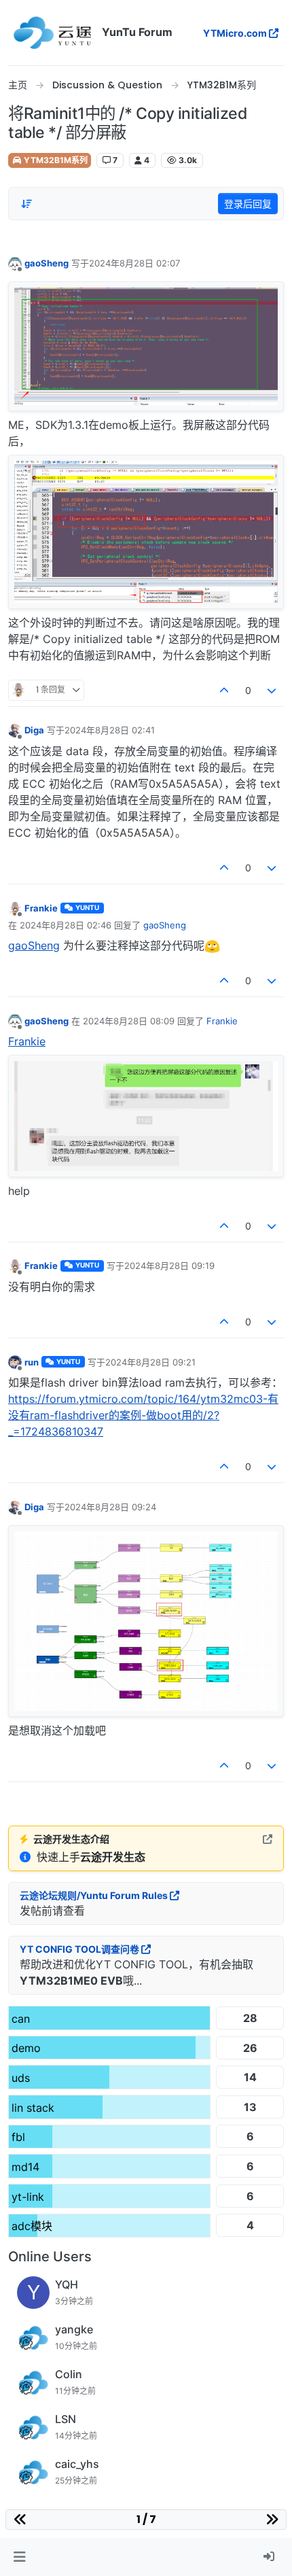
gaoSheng (47, 263)
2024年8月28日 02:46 (66, 925)
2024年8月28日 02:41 (110, 730)
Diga (34, 730)
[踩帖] (272, 690)
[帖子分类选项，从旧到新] (26, 204)
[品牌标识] (52, 33)
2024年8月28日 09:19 (169, 1266)
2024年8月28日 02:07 (134, 263)
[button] (19, 2557)
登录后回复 (248, 204)
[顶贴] (224, 690)
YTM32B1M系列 (55, 160)
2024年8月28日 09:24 (110, 1507)
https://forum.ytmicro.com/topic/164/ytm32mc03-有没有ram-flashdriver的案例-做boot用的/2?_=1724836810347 (143, 1415)
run (32, 1362)
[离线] (15, 263)
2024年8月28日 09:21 (150, 1362)
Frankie (41, 908)
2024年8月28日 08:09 (129, 1021)
